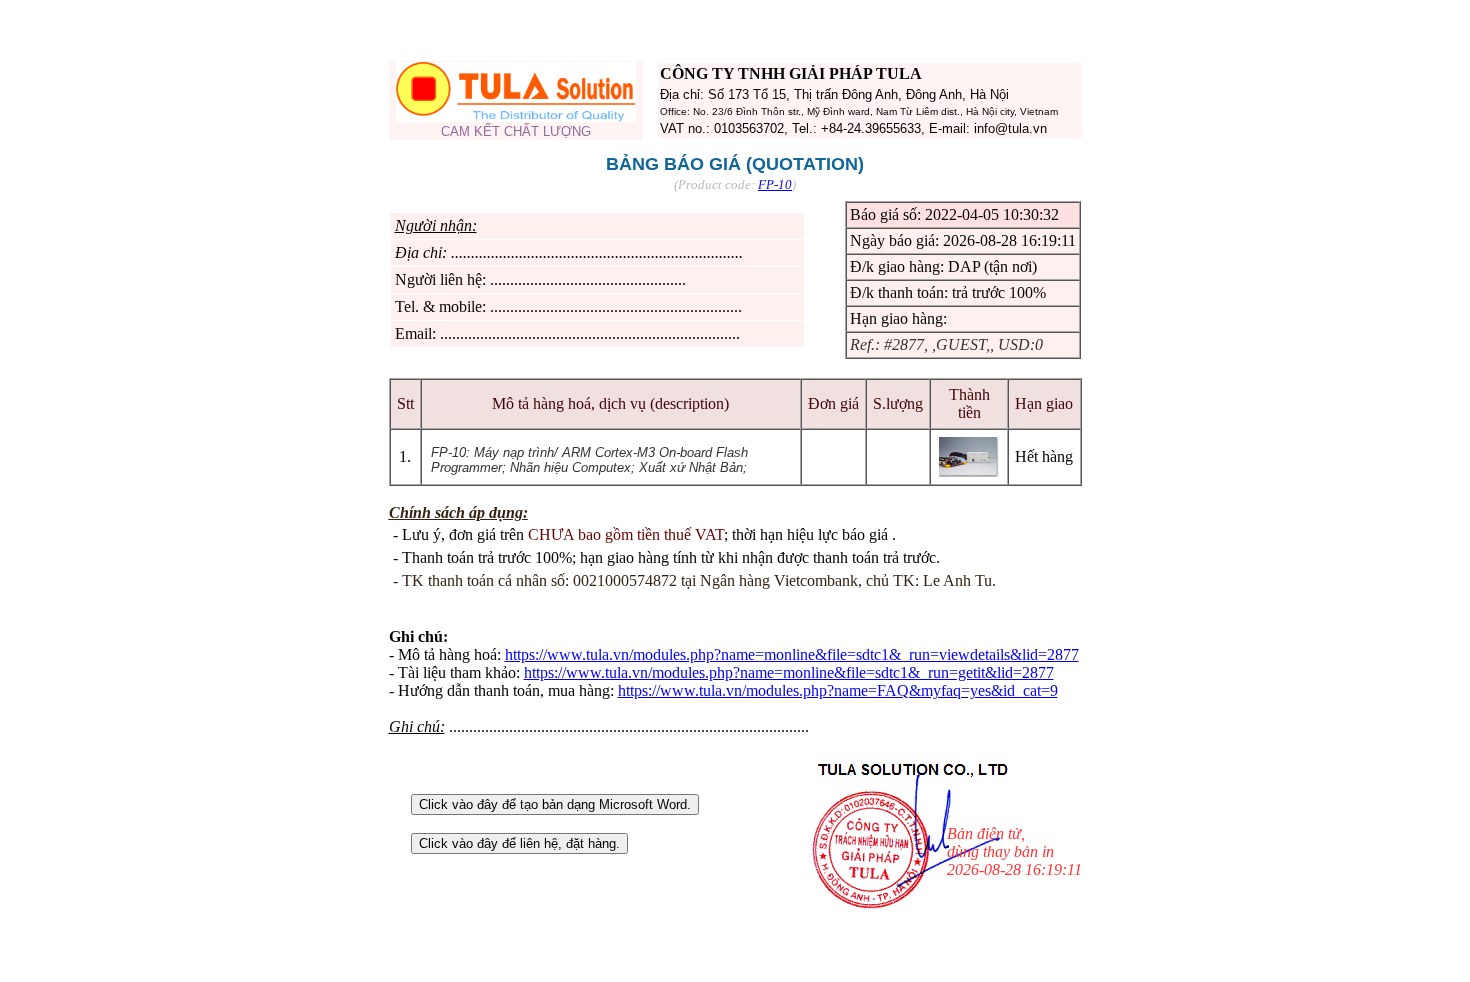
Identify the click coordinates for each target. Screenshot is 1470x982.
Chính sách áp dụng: (458, 512)
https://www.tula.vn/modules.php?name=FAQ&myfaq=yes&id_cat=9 (838, 690)
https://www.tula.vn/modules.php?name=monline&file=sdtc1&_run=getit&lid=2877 (789, 672)
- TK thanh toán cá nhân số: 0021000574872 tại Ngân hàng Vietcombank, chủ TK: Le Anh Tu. (694, 580)
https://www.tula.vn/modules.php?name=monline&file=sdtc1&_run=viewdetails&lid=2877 (792, 654)
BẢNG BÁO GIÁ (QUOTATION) (735, 164)
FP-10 (775, 184)
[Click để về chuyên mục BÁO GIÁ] (516, 116)
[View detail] (969, 471)
